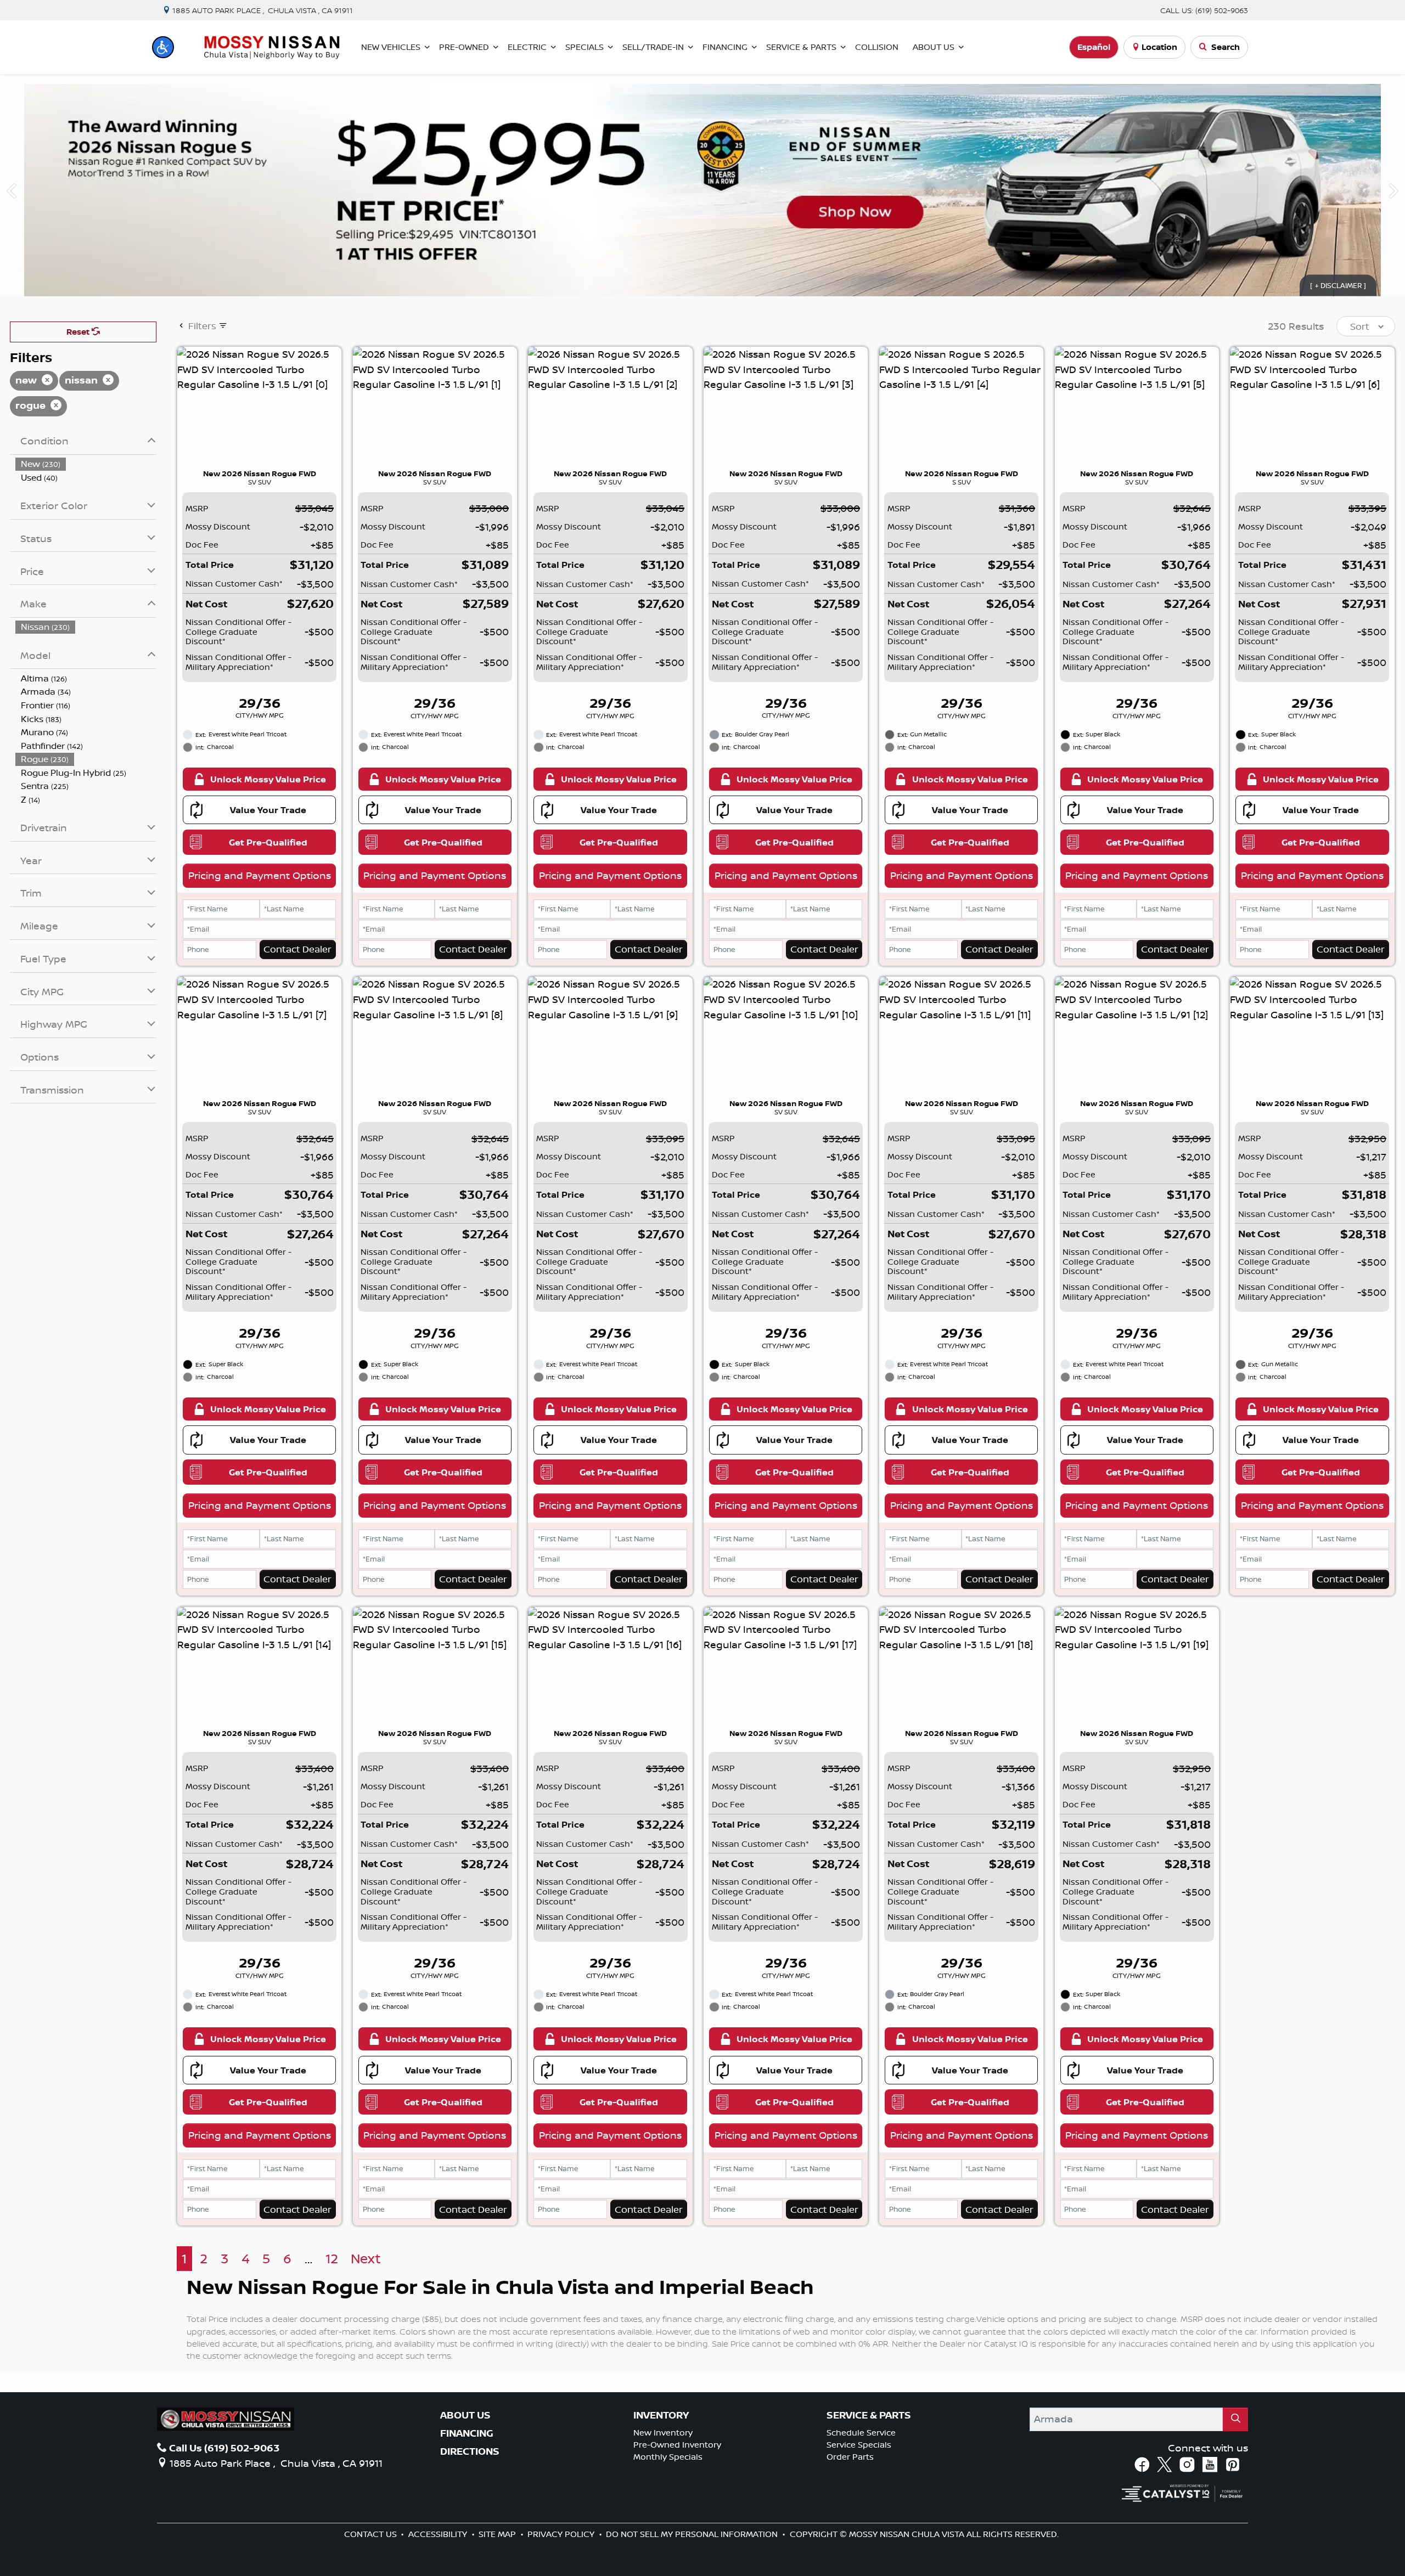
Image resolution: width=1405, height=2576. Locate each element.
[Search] (1235, 2419)
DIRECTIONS (470, 2451)
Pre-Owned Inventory (677, 2445)
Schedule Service (861, 2433)
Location (1159, 47)
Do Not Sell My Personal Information (693, 2534)
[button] (163, 47)
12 (332, 2259)
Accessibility (439, 2534)
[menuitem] (86, 464)
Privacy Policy (562, 2534)
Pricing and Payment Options (260, 875)
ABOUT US (465, 2415)
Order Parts (850, 2457)
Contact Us (372, 2534)
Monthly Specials (668, 2457)
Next (366, 2259)
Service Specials (859, 2445)
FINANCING (467, 2433)
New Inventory (663, 2433)
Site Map (498, 2534)
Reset (79, 332)
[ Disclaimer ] (1338, 285)
